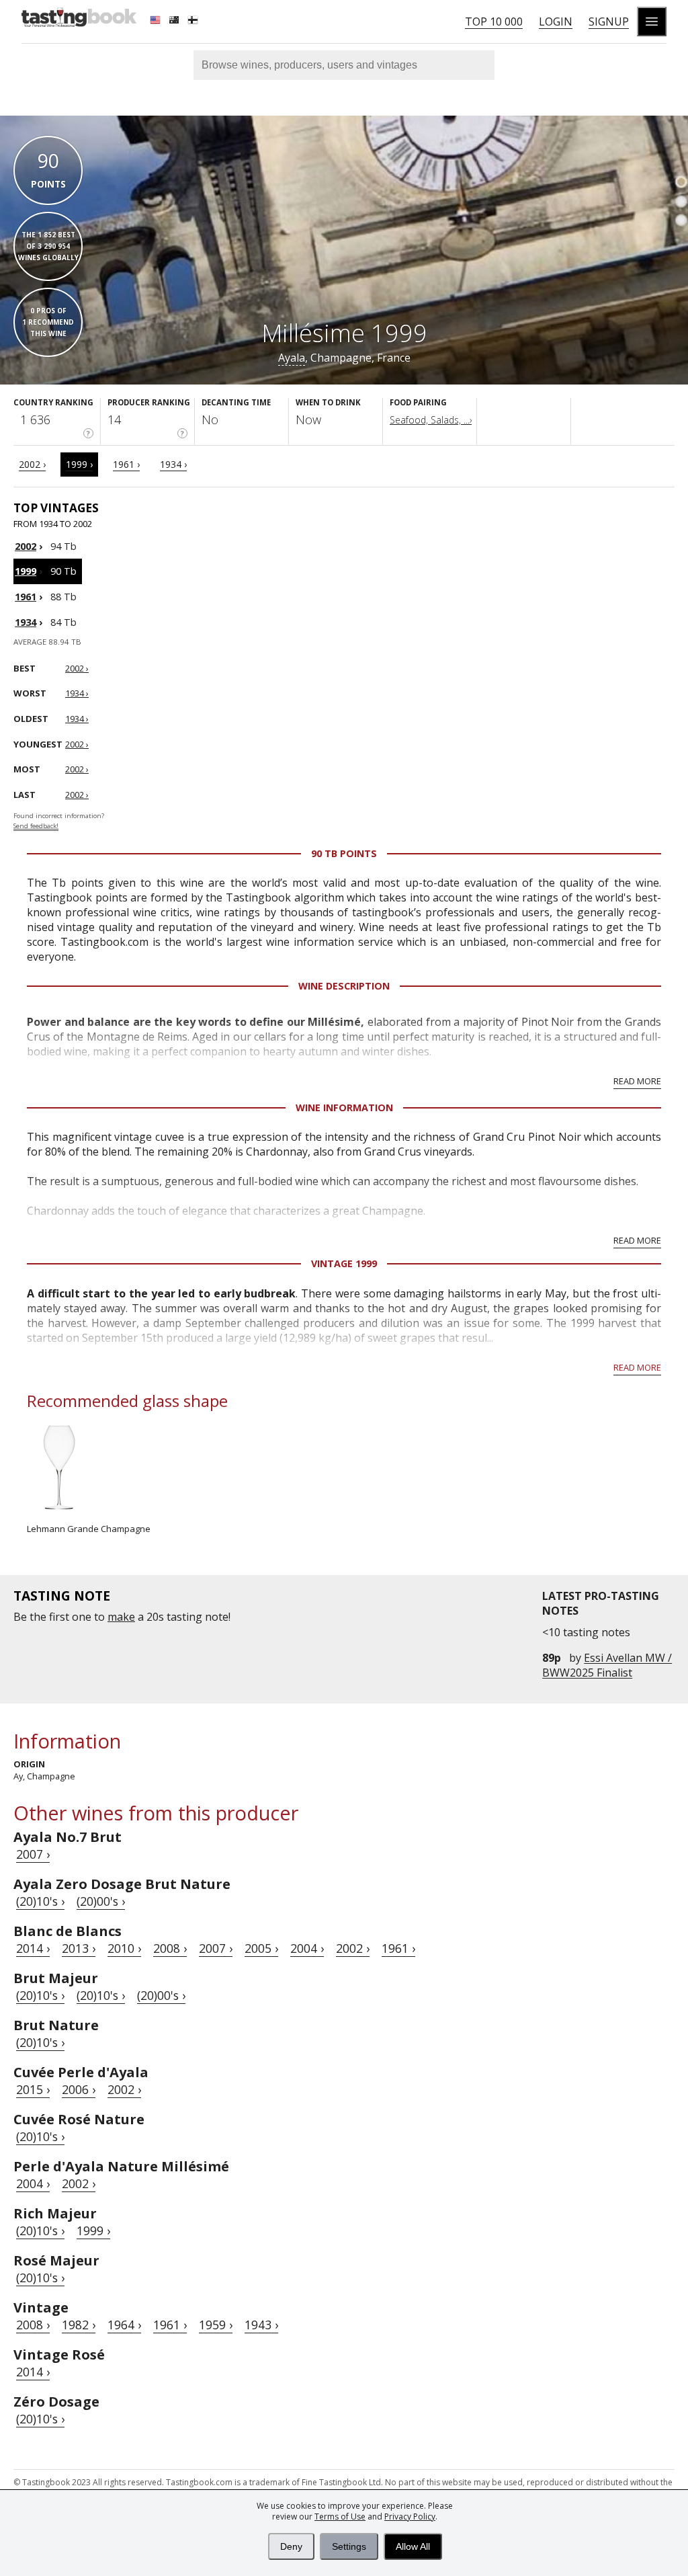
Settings (349, 2546)
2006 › (79, 2089)
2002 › (32, 464)
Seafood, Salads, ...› (431, 420)
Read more (637, 1081)
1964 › (124, 2325)
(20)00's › (101, 1901)
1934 (26, 622)
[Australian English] (175, 22)
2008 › (170, 1948)
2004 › (307, 1948)
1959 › (216, 2325)
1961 (26, 597)
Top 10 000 (494, 22)
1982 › (79, 2325)
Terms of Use (340, 2517)
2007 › (33, 1854)
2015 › (33, 2089)
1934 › (173, 464)
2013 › (79, 1948)
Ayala (292, 358)
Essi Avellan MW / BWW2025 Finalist (607, 1665)
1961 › (126, 464)
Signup (609, 22)
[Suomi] (194, 22)
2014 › (33, 1948)
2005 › (261, 1948)
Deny (291, 2546)
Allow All (413, 2546)
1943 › (261, 2325)
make (121, 1617)
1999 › (79, 464)
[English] (157, 22)
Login (556, 22)
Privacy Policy (410, 2517)
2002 (26, 546)
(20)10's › (40, 1901)
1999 (26, 571)
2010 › (124, 1948)
